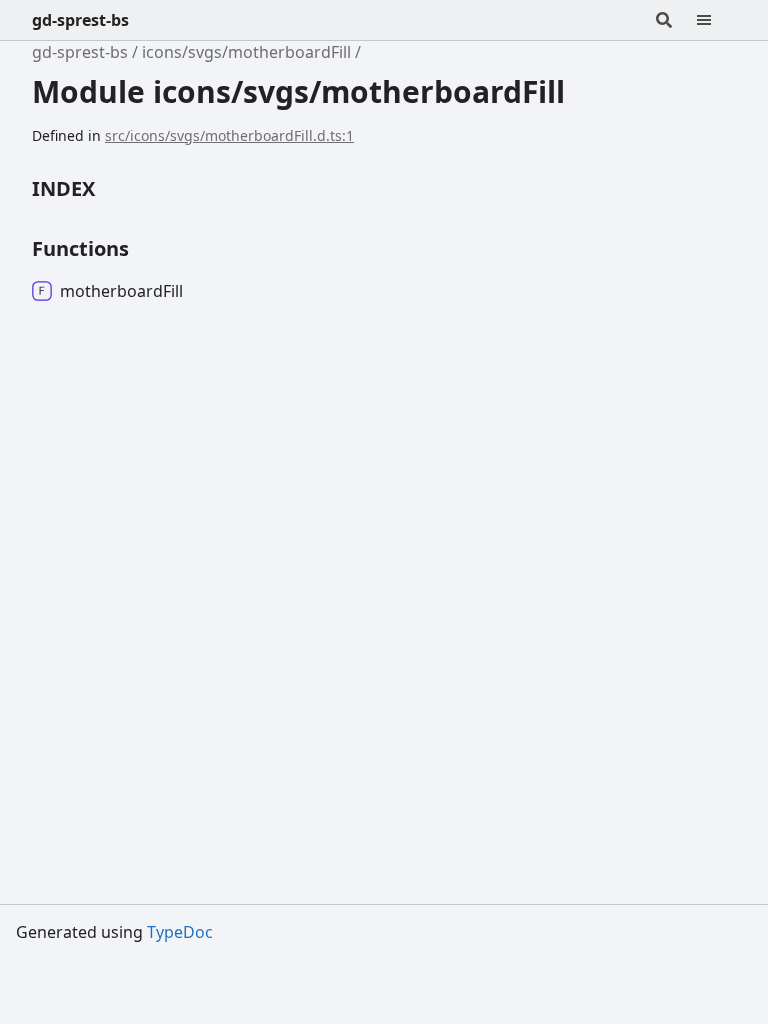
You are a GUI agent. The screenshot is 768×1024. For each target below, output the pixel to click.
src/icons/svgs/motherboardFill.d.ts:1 (229, 135)
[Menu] (716, 20)
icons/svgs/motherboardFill (246, 52)
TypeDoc (180, 932)
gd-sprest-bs (80, 20)
